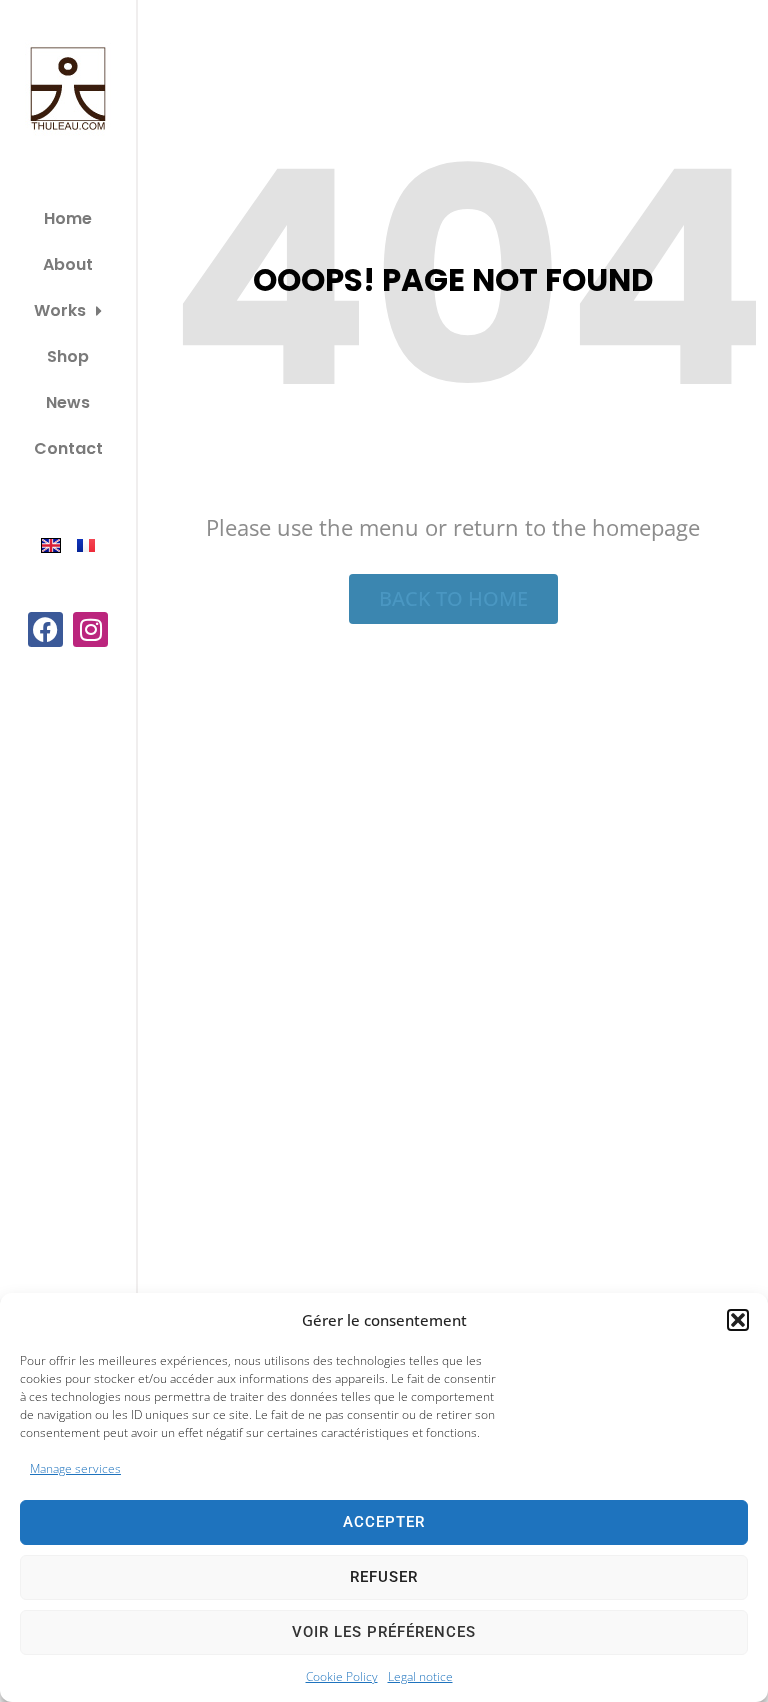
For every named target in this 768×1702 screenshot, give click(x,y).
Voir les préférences (384, 1632)
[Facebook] (45, 629)
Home (68, 218)
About (68, 264)
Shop (68, 356)
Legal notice (420, 1676)
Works (60, 310)
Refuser (384, 1577)
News (68, 402)
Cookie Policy (342, 1676)
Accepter (384, 1522)
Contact (68, 448)
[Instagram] (90, 629)
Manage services (75, 1468)
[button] (738, 1320)
